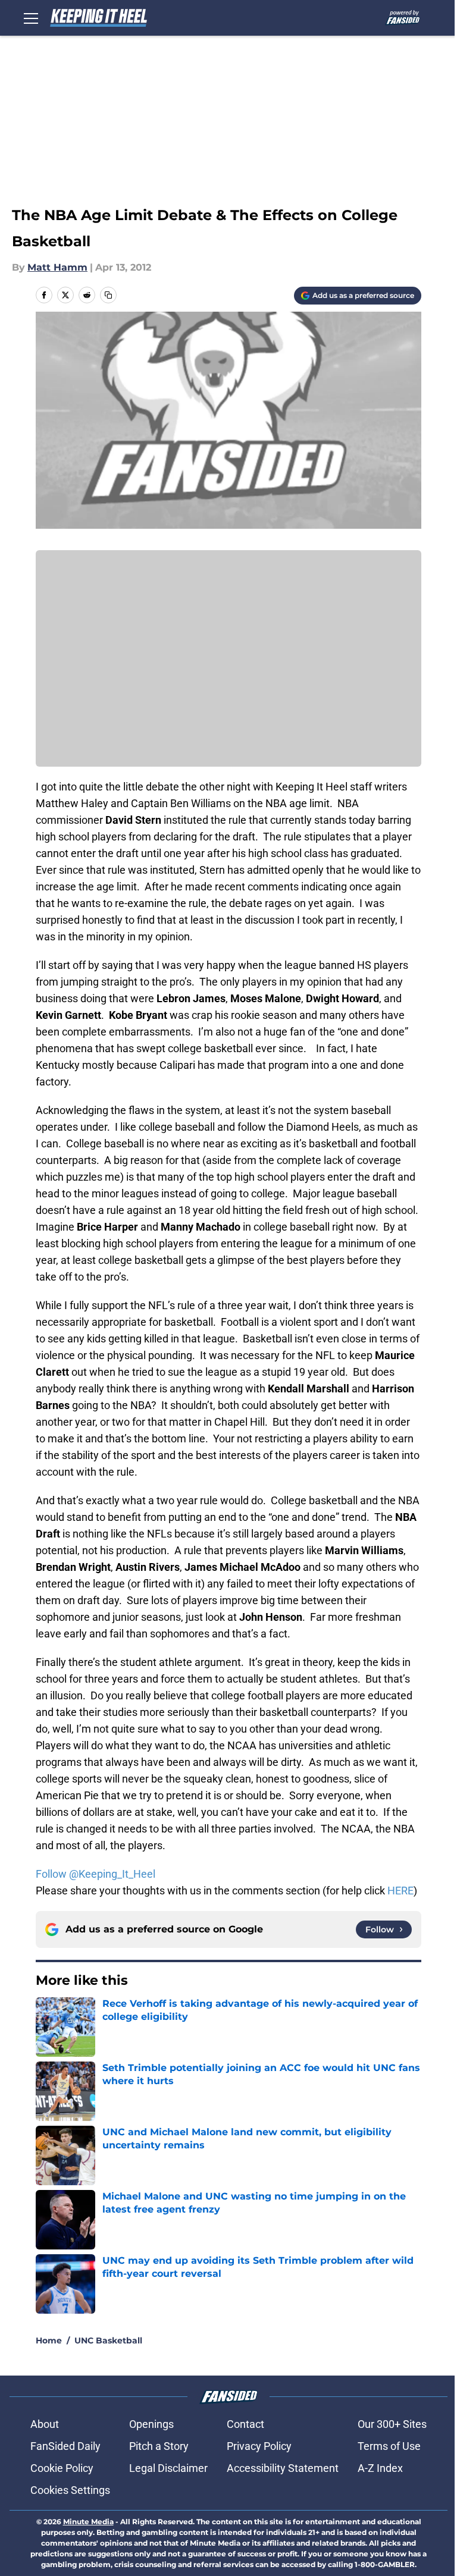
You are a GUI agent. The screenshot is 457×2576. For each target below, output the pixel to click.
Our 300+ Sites (392, 2424)
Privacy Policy (259, 2446)
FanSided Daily (65, 2446)
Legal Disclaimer (168, 2468)
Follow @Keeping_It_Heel (96, 1874)
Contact (245, 2424)
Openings (151, 2424)
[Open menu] (31, 18)
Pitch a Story (159, 2446)
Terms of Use (389, 2446)
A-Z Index (380, 2468)
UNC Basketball (108, 2340)
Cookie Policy (62, 2468)
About (45, 2424)
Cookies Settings (70, 2490)
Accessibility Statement (283, 2468)
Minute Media (88, 2522)
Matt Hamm (57, 267)
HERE (400, 1891)
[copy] (108, 295)
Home (49, 2340)
